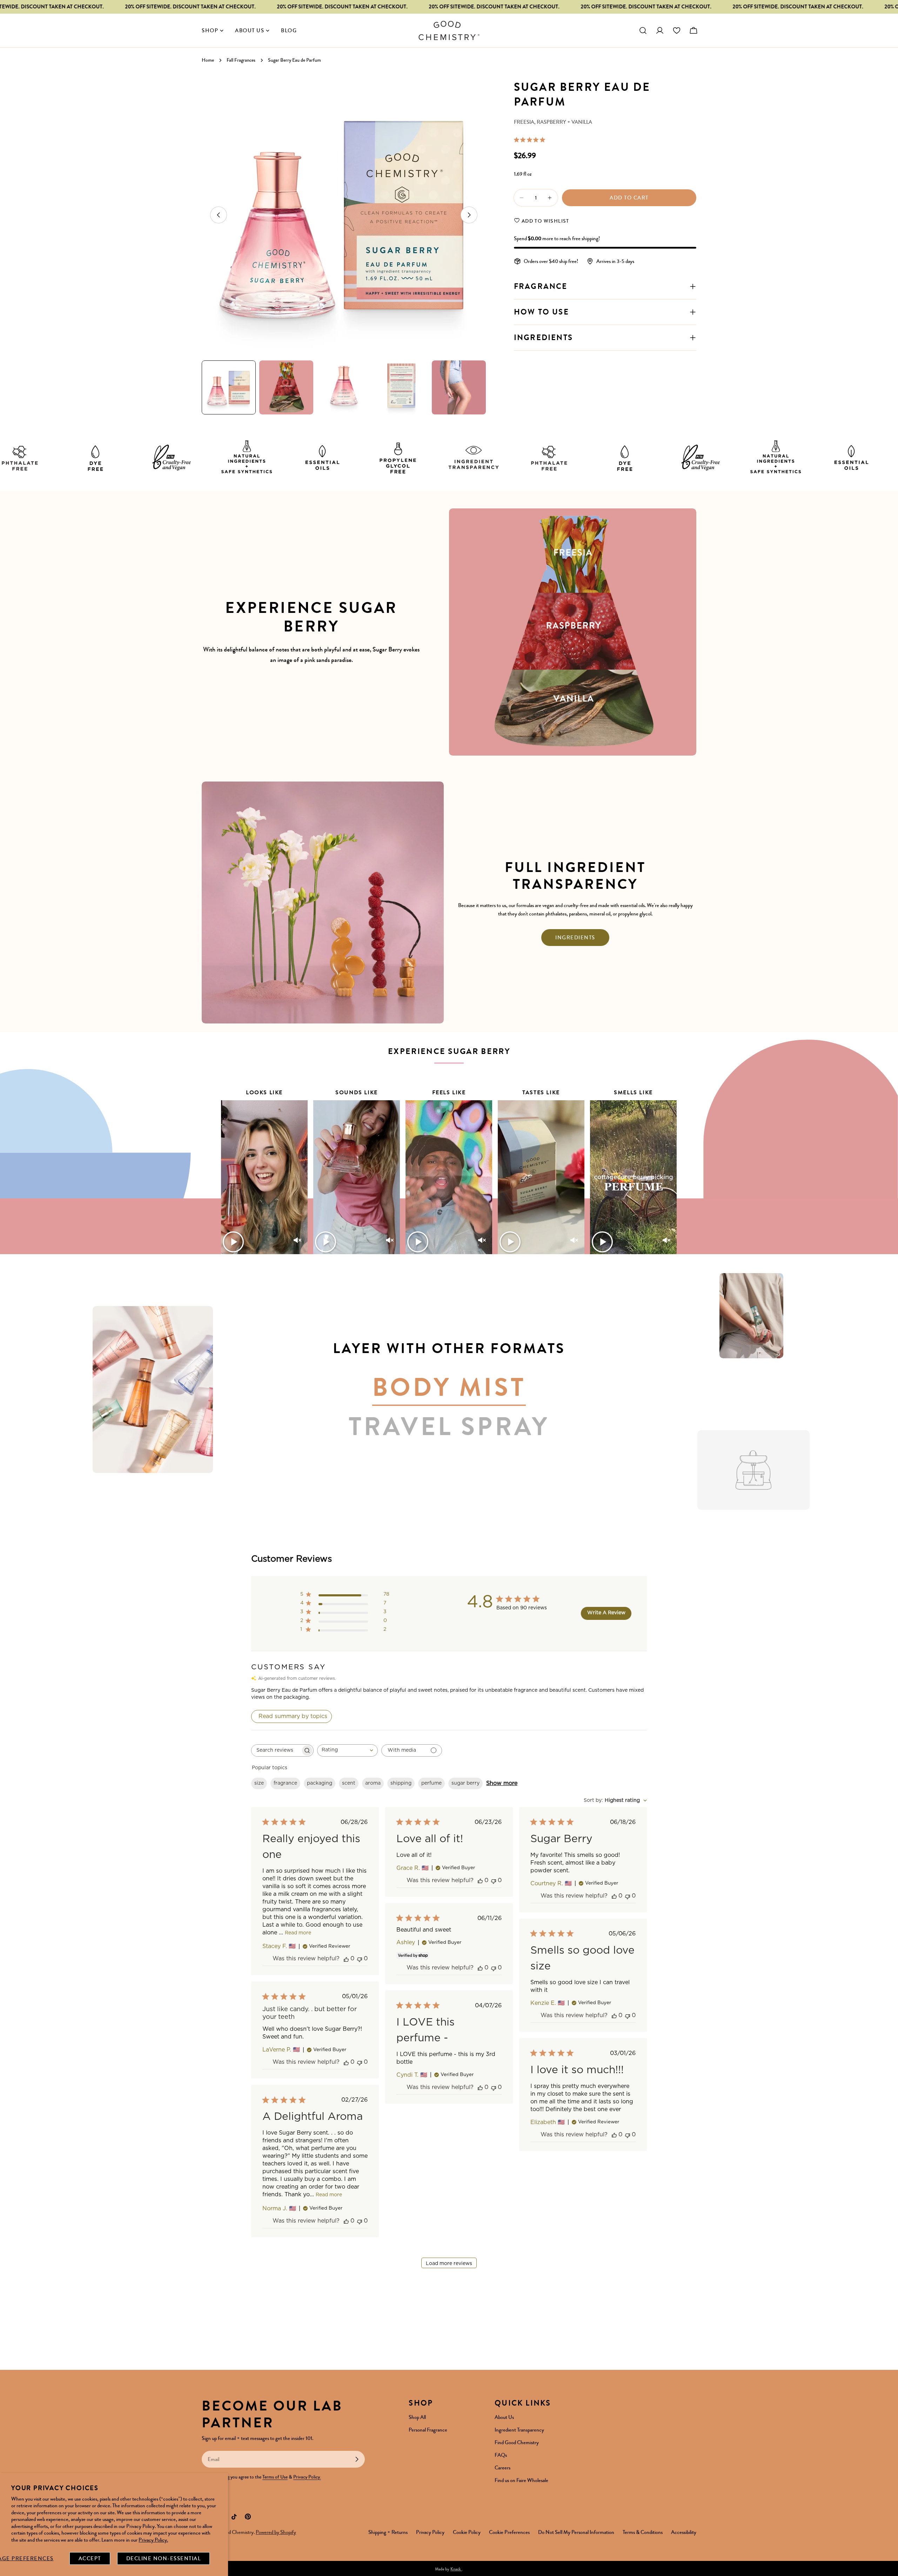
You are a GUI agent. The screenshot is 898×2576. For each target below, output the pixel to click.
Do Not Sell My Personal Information (576, 2532)
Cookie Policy (467, 2532)
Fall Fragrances (241, 60)
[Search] (643, 31)
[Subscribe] (357, 2459)
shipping (401, 1783)
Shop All (417, 2417)
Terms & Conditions (643, 2532)
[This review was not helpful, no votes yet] (360, 1959)
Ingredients (575, 938)
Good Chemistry (237, 2532)
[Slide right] (469, 215)
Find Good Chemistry (517, 2442)
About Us (504, 2417)
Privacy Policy (430, 2532)
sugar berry (465, 1783)
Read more (298, 1933)
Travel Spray (449, 1427)
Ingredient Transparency (519, 2430)
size (259, 1783)
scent (349, 1783)
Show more (502, 1783)
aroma (373, 1783)
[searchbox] (276, 1750)
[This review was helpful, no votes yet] (346, 1959)
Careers (502, 2468)
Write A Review (606, 1613)
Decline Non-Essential (164, 2558)
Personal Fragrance (428, 2430)
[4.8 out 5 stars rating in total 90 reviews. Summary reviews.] (531, 140)
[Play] (233, 1242)
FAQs (501, 2455)
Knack (456, 2569)
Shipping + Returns (388, 2532)
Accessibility (684, 2532)
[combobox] (347, 1750)
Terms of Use (275, 2477)
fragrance (285, 1783)
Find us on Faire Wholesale (521, 2480)
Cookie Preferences (509, 2532)
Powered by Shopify (276, 2532)
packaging (320, 1783)
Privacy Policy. (153, 2540)
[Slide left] (219, 215)
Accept (90, 2558)
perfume (431, 1783)
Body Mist (449, 1388)
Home (208, 60)
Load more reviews (449, 2264)
